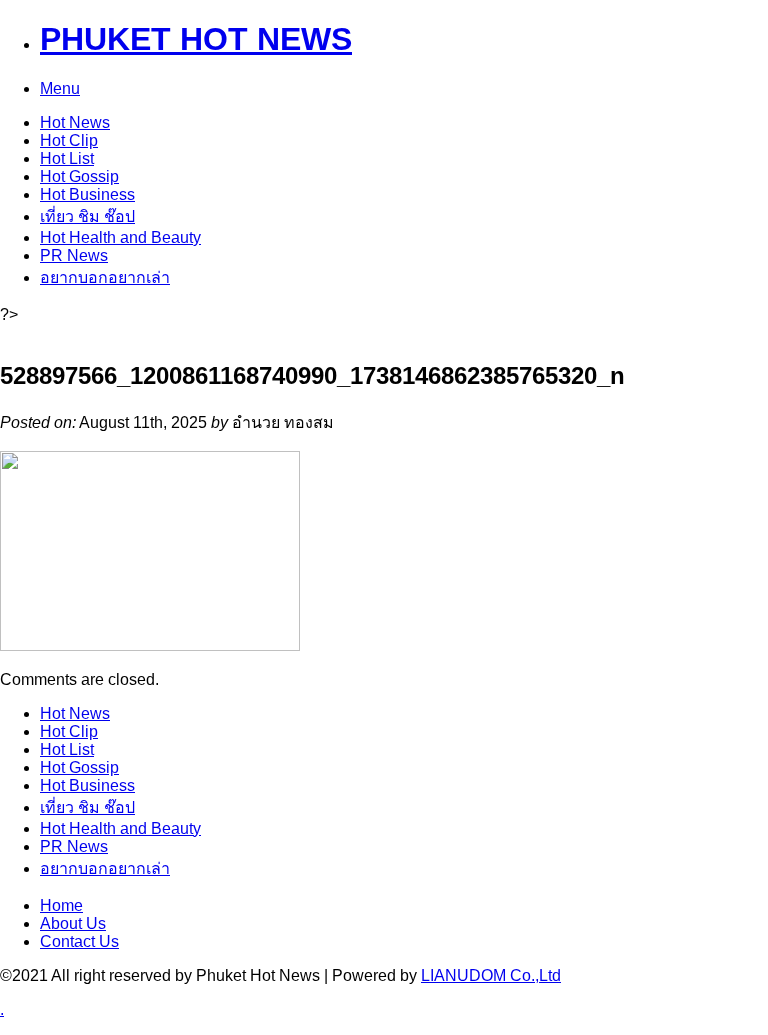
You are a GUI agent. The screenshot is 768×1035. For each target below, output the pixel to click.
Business (87, 194)
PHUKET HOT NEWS (196, 39)
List (67, 158)
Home (61, 905)
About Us (73, 923)
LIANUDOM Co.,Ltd (491, 975)
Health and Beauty (120, 237)
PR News (74, 255)
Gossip (79, 176)
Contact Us (79, 941)
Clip (69, 140)
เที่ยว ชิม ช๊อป (87, 216)
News (75, 122)
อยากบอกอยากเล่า (105, 277)
